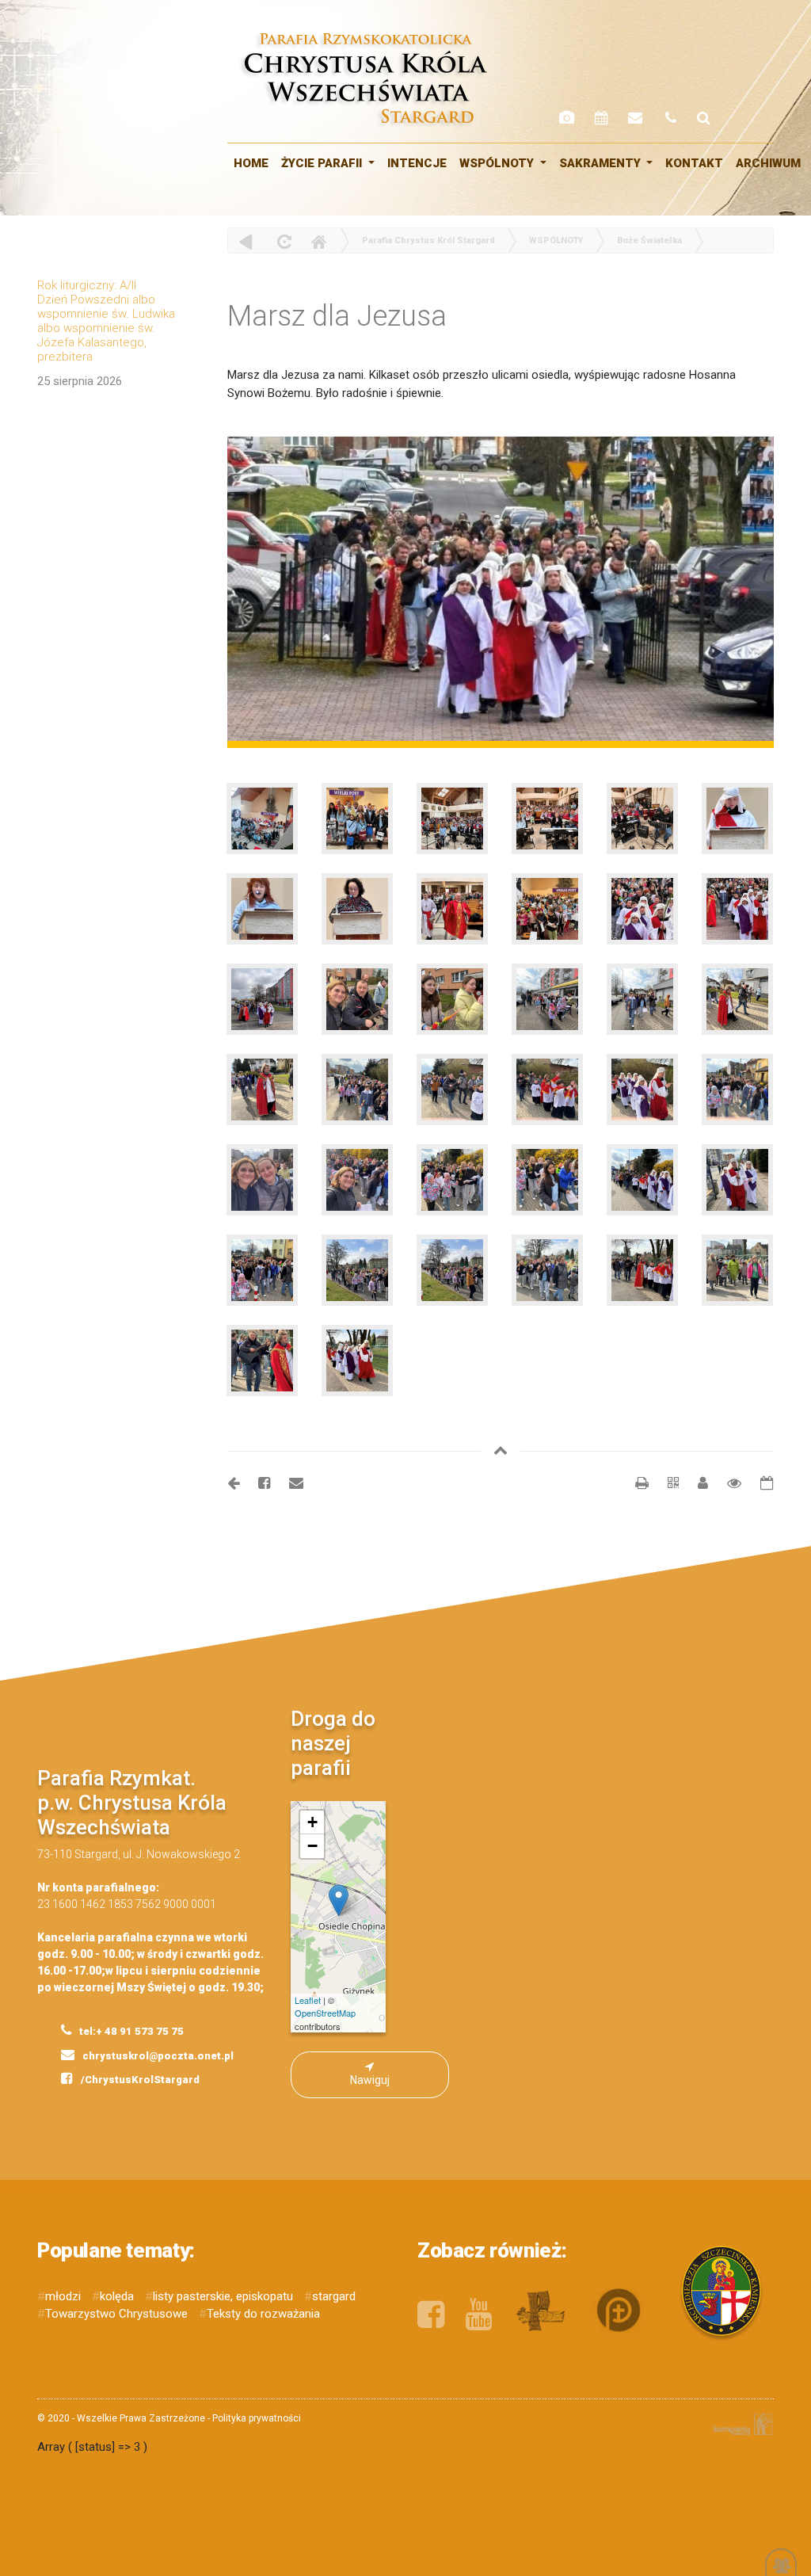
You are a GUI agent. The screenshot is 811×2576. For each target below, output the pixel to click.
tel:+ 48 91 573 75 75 (130, 2031)
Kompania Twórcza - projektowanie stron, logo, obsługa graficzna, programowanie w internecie (740, 2424)
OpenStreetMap (325, 2013)
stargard (334, 2296)
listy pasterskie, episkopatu (223, 2296)
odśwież (282, 241)
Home (318, 241)
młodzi (63, 2296)
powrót (246, 241)
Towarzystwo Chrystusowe (116, 2314)
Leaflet (308, 2000)
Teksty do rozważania (263, 2314)
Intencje (417, 163)
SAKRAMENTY (602, 163)
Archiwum (768, 163)
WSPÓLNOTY (498, 163)
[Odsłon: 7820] (726, 1483)
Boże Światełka (649, 240)
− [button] (312, 1846)
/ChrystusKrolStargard (139, 2080)
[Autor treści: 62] (697, 1483)
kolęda (117, 2296)
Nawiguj (370, 2080)
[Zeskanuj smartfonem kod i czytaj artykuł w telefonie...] (665, 1483)
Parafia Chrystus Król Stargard (428, 240)
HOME (251, 163)
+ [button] (312, 1822)
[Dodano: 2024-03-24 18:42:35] (759, 1483)
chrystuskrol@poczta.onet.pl (157, 2056)
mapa (323, 1917)
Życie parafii (323, 163)
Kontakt (694, 163)
